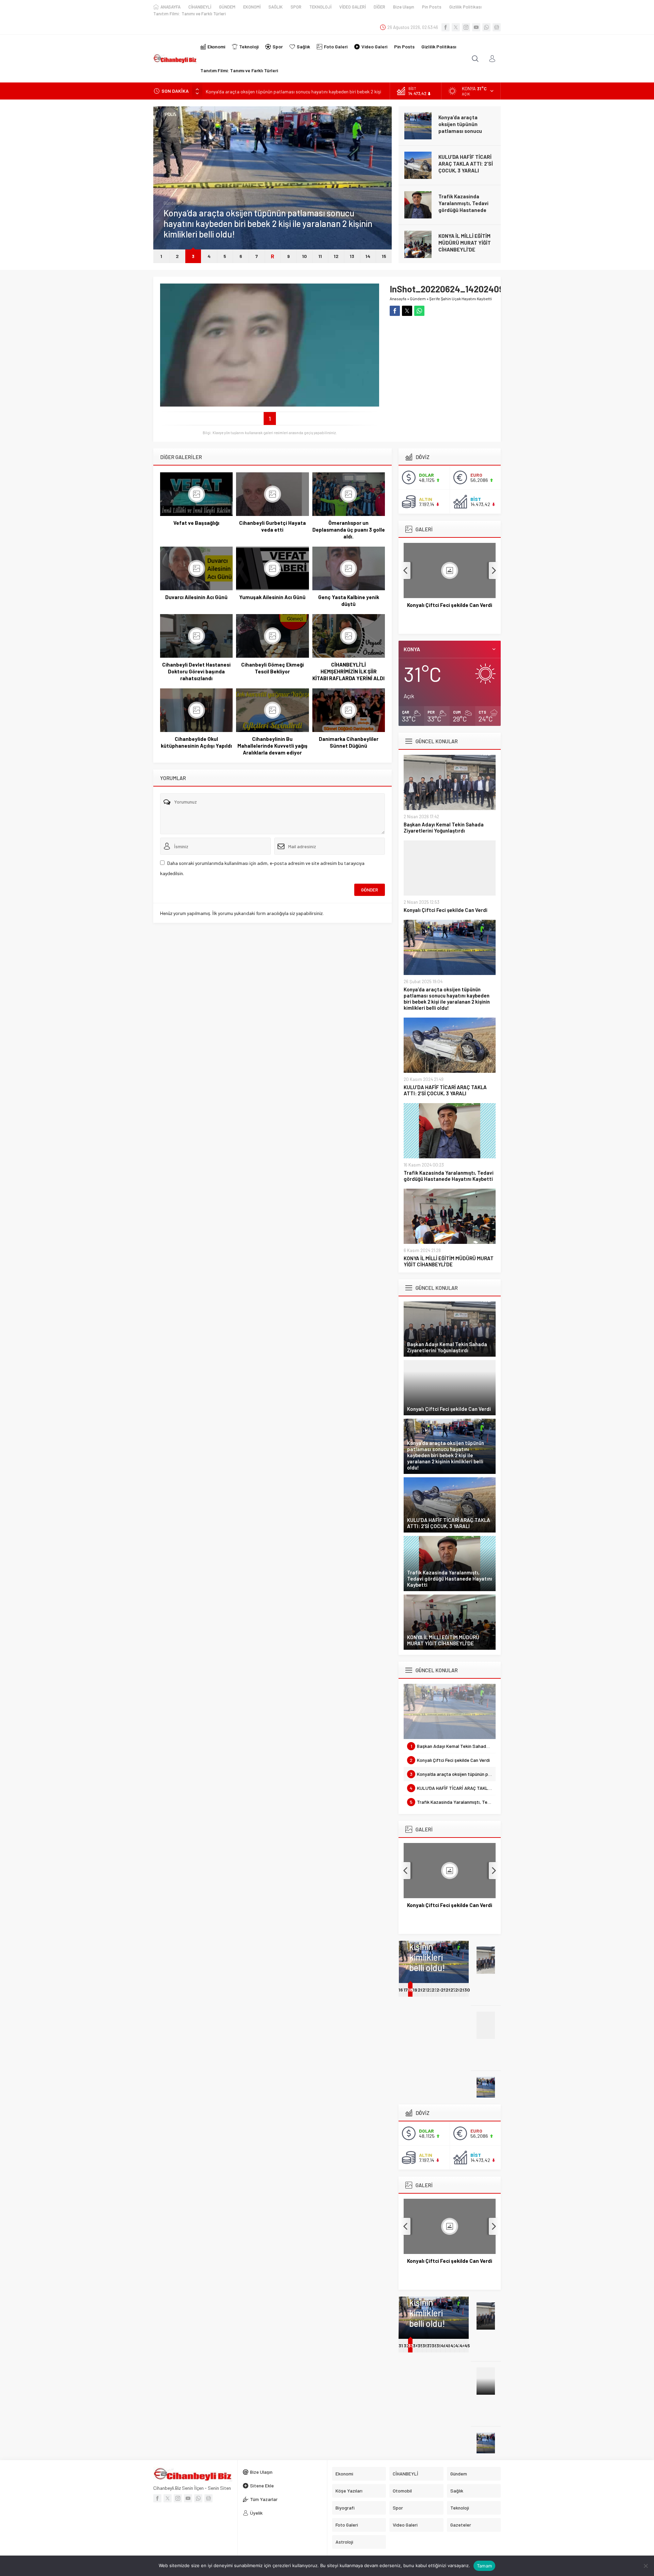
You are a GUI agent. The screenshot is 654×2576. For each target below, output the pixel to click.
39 (439, 2345)
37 (429, 2345)
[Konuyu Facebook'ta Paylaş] (395, 311)
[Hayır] (645, 2566)
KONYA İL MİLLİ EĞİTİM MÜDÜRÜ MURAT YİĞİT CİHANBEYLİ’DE (465, 243)
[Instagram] (466, 27)
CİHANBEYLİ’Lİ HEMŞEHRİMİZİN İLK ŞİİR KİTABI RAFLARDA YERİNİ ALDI (348, 671)
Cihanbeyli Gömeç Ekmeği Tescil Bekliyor (272, 668)
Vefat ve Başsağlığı (196, 523)
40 (444, 2345)
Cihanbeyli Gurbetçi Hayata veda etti (272, 526)
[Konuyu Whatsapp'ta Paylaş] (419, 311)
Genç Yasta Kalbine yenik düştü (349, 600)
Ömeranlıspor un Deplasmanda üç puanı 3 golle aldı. (349, 530)
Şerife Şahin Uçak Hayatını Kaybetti (461, 299)
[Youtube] (476, 27)
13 (352, 256)
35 (420, 2345)
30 (467, 1990)
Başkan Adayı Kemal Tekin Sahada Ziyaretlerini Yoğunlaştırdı (444, 827)
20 (421, 1990)
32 (407, 2345)
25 (444, 1990)
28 (458, 1990)
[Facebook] (446, 27)
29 (462, 1990)
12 (336, 256)
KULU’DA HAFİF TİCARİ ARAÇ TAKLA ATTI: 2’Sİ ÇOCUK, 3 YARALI (466, 164)
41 (448, 2345)
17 (406, 1990)
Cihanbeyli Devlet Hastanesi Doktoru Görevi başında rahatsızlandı (196, 671)
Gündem (172, 203)
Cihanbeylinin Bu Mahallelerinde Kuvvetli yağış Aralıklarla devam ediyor (272, 746)
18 (410, 1990)
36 (425, 2345)
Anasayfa (398, 299)
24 (439, 1990)
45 (467, 2345)
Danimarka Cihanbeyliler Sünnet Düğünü (349, 742)
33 (410, 2345)
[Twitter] (456, 27)
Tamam (484, 2566)
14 (368, 256)
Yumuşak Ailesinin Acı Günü (272, 597)
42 (453, 2345)
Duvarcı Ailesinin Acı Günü (196, 597)
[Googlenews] (497, 27)
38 (434, 2345)
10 (305, 256)
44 (463, 2345)
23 (434, 1990)
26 (448, 1990)
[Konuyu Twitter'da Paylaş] (407, 311)
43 (458, 2345)
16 (401, 1990)
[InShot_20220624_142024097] (270, 404)
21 (425, 1990)
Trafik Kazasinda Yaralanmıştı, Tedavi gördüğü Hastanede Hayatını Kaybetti (463, 207)
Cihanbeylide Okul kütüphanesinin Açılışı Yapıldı (196, 742)
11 (320, 256)
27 (453, 1990)
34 (416, 2345)
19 (415, 1990)
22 (430, 1990)
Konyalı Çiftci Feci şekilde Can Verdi (446, 910)
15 (384, 256)
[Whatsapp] (486, 27)
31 (401, 2345)
